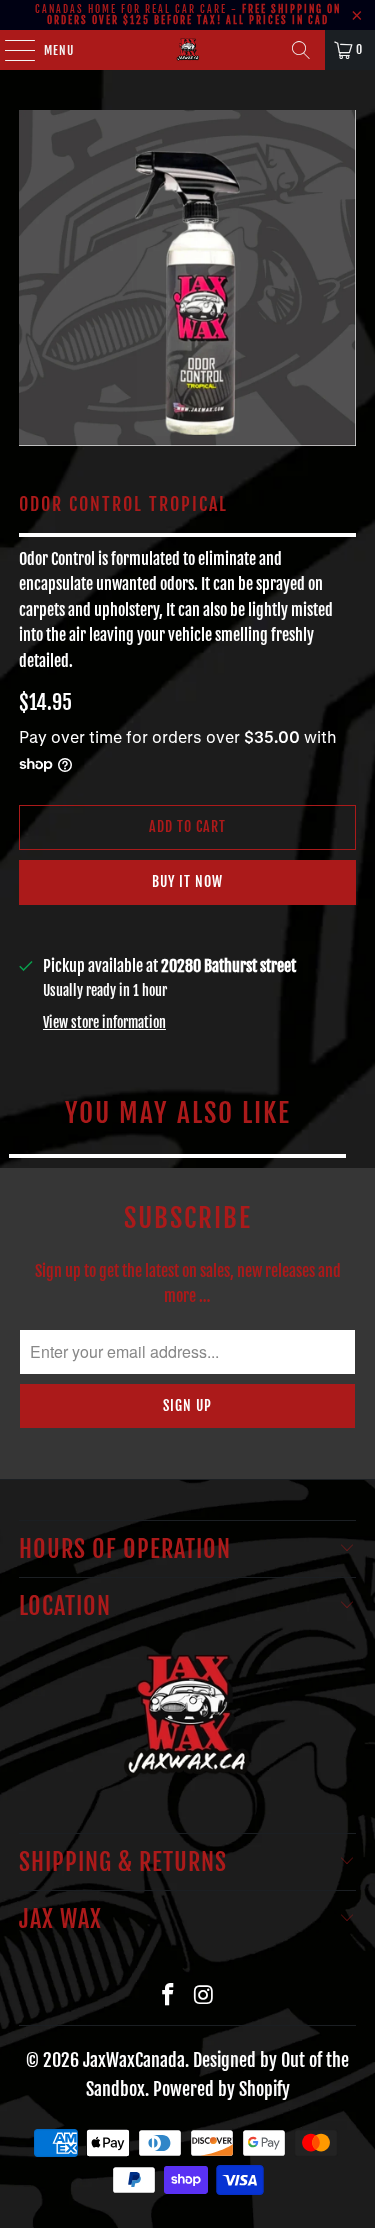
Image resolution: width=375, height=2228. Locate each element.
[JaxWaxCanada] (188, 50)
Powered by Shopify (221, 2089)
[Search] (301, 50)
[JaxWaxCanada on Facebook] (169, 1995)
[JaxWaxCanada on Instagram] (205, 1995)
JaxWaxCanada (134, 2060)
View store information (104, 1022)
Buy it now (187, 881)
